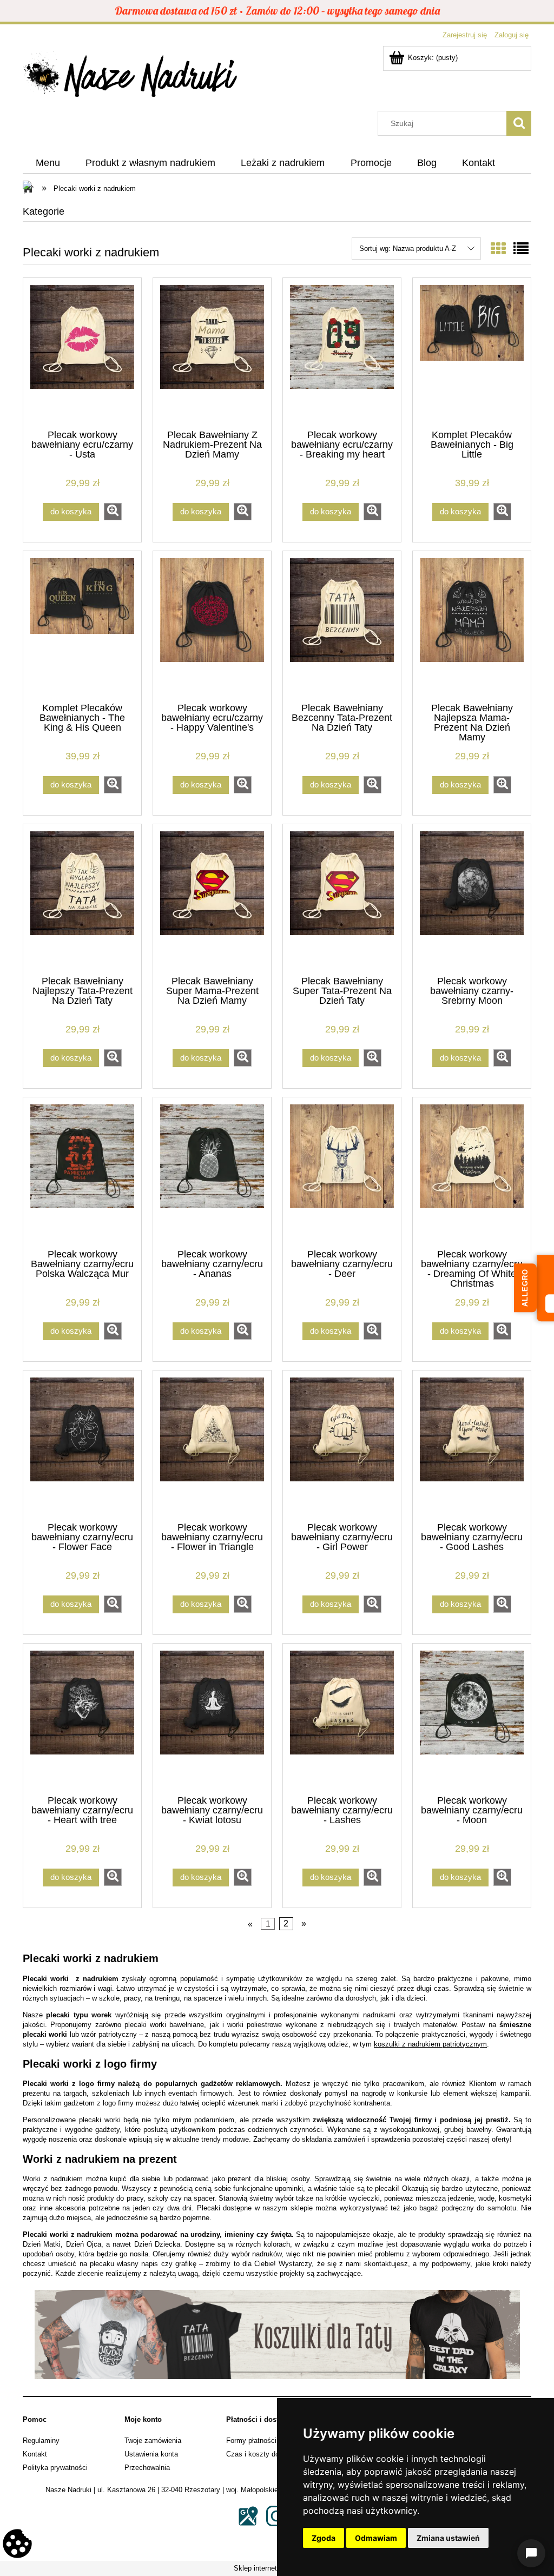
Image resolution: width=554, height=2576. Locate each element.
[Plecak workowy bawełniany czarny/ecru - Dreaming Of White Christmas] (472, 1172)
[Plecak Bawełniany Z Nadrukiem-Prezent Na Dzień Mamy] (212, 353)
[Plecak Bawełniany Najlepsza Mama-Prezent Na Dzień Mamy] (472, 626)
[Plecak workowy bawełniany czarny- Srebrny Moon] (472, 899)
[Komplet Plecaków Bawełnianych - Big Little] (472, 353)
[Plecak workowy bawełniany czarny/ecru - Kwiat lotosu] (212, 1718)
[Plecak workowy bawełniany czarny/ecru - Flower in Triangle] (212, 1445)
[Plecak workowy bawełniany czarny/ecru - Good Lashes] (472, 1445)
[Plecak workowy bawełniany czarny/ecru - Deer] (342, 1172)
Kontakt (35, 2454)
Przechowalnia (147, 2468)
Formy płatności (251, 2441)
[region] (277, 2335)
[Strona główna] (131, 77)
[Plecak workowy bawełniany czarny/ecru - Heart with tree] (82, 1718)
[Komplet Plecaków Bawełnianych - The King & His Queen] (82, 626)
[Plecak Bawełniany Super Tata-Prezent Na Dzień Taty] (342, 899)
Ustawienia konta (151, 2454)
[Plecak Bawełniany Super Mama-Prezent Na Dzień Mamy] (212, 899)
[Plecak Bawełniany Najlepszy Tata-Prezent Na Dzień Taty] (82, 899)
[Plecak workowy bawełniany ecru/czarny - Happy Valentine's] (212, 626)
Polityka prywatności (55, 2468)
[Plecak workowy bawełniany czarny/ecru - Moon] (472, 1718)
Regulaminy (41, 2441)
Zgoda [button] (324, 2538)
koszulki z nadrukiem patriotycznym (430, 2044)
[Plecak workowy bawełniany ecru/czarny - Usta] (82, 353)
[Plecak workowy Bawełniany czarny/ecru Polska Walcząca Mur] (82, 1172)
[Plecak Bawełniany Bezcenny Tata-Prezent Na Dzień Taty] (342, 626)
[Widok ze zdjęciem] (498, 249)
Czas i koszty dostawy (262, 2454)
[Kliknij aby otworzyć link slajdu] (277, 2335)
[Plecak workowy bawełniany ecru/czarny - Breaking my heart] (342, 353)
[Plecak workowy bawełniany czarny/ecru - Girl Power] (342, 1445)
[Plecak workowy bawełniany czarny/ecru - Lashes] (342, 1718)
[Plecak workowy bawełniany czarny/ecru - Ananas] (212, 1172)
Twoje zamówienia (153, 2441)
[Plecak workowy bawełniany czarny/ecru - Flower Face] (82, 1445)
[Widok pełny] (521, 249)
